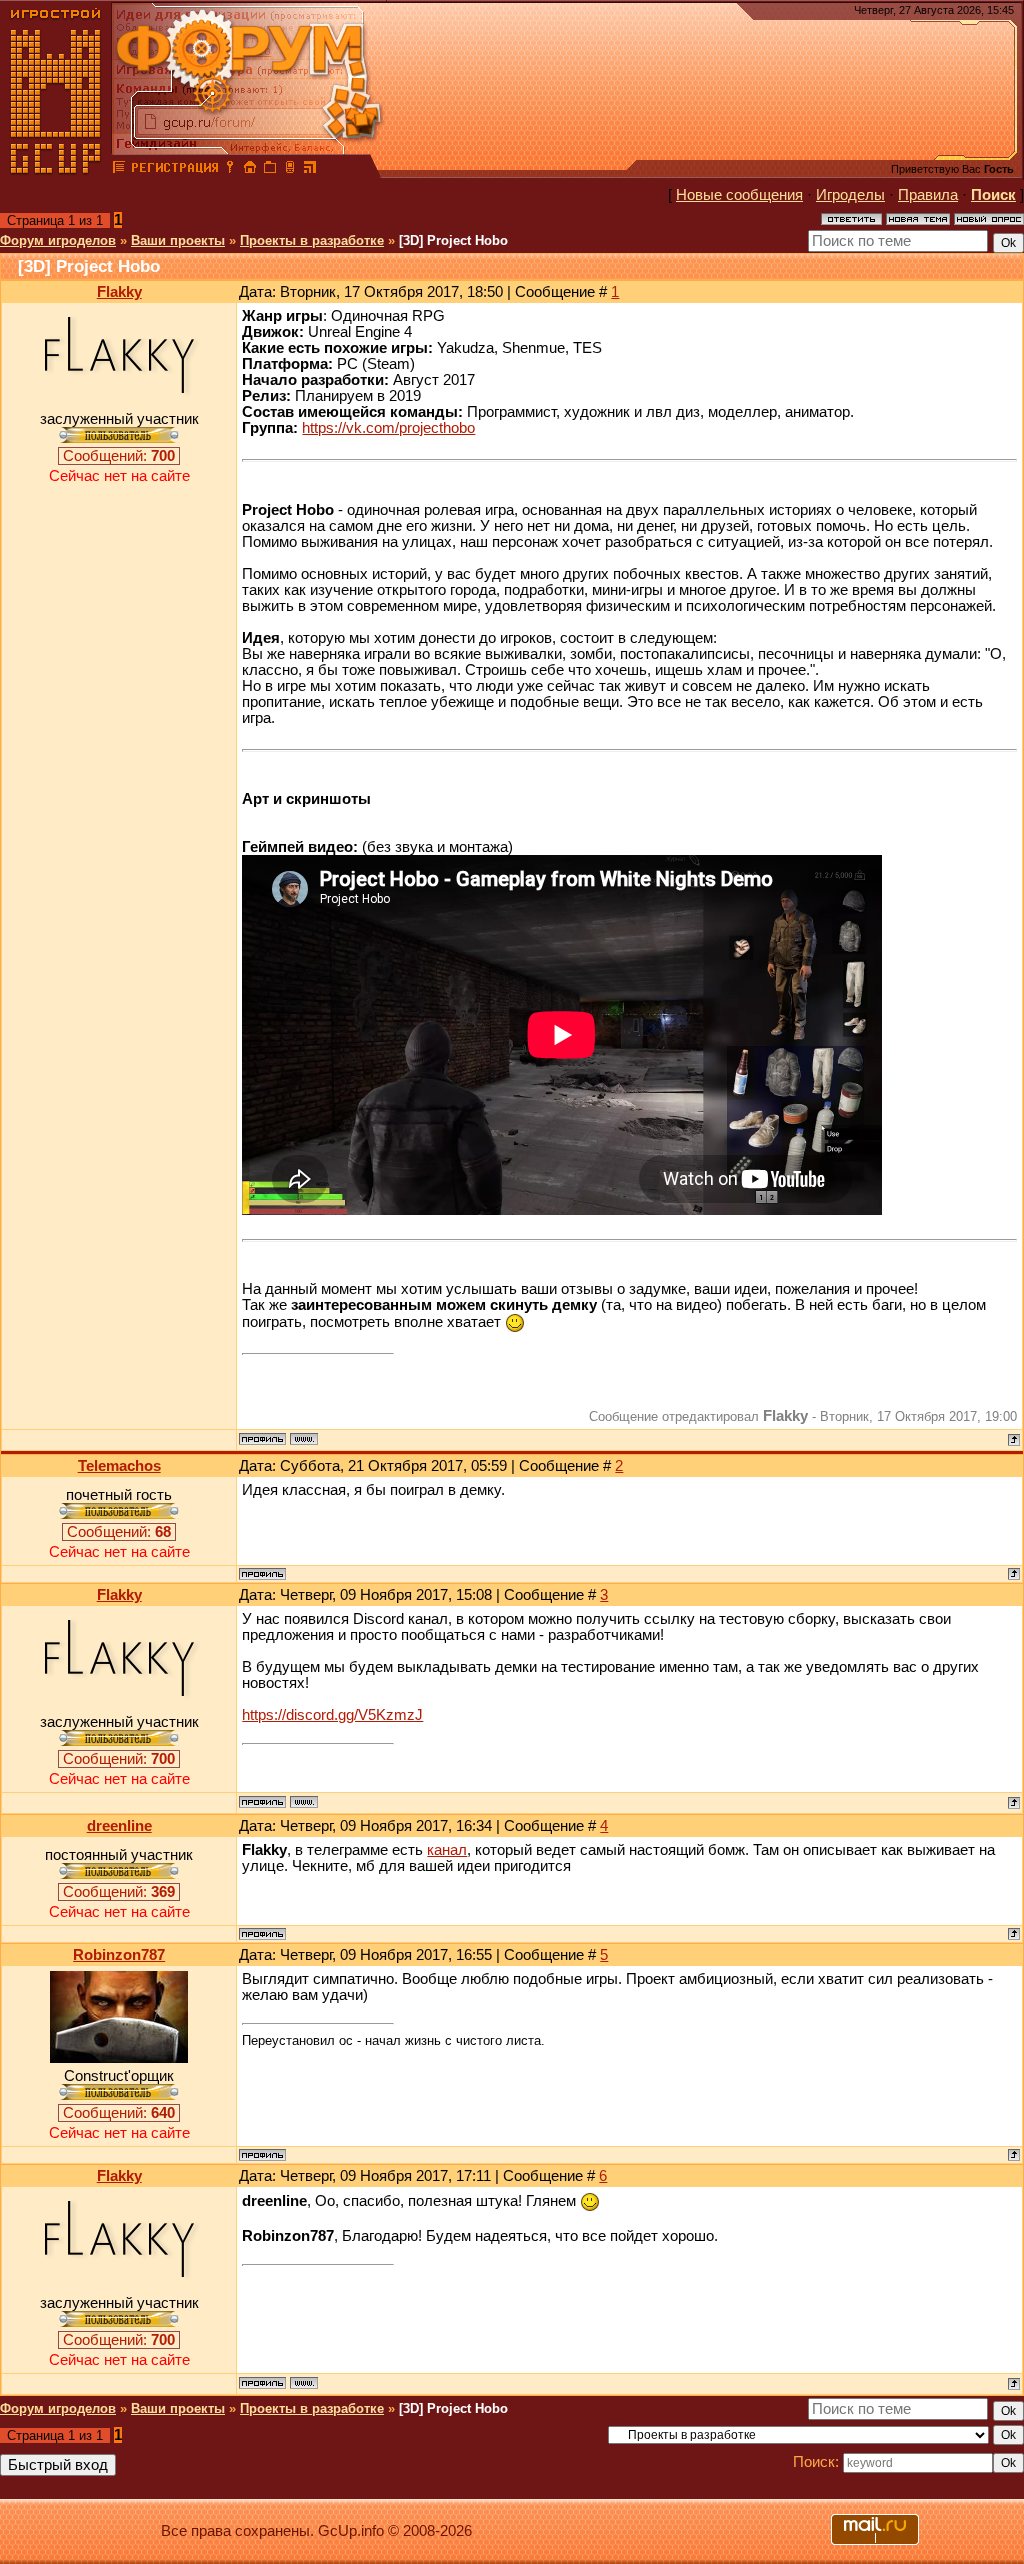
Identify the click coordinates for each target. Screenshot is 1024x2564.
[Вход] (230, 170)
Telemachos (119, 1466)
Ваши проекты (178, 240)
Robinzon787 (119, 1955)
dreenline (119, 1826)
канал (447, 1850)
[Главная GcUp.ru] (56, 170)
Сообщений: (119, 456)
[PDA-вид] (290, 170)
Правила (928, 195)
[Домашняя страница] (304, 1439)
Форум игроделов (58, 240)
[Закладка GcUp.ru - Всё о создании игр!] (270, 170)
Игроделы (850, 195)
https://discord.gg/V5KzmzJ (332, 1715)
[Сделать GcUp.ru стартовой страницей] (250, 170)
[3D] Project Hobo (453, 240)
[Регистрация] (174, 170)
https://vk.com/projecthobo (388, 428)
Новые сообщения (739, 195)
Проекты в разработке (312, 240)
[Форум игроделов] (119, 170)
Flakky (119, 292)
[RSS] (310, 170)
